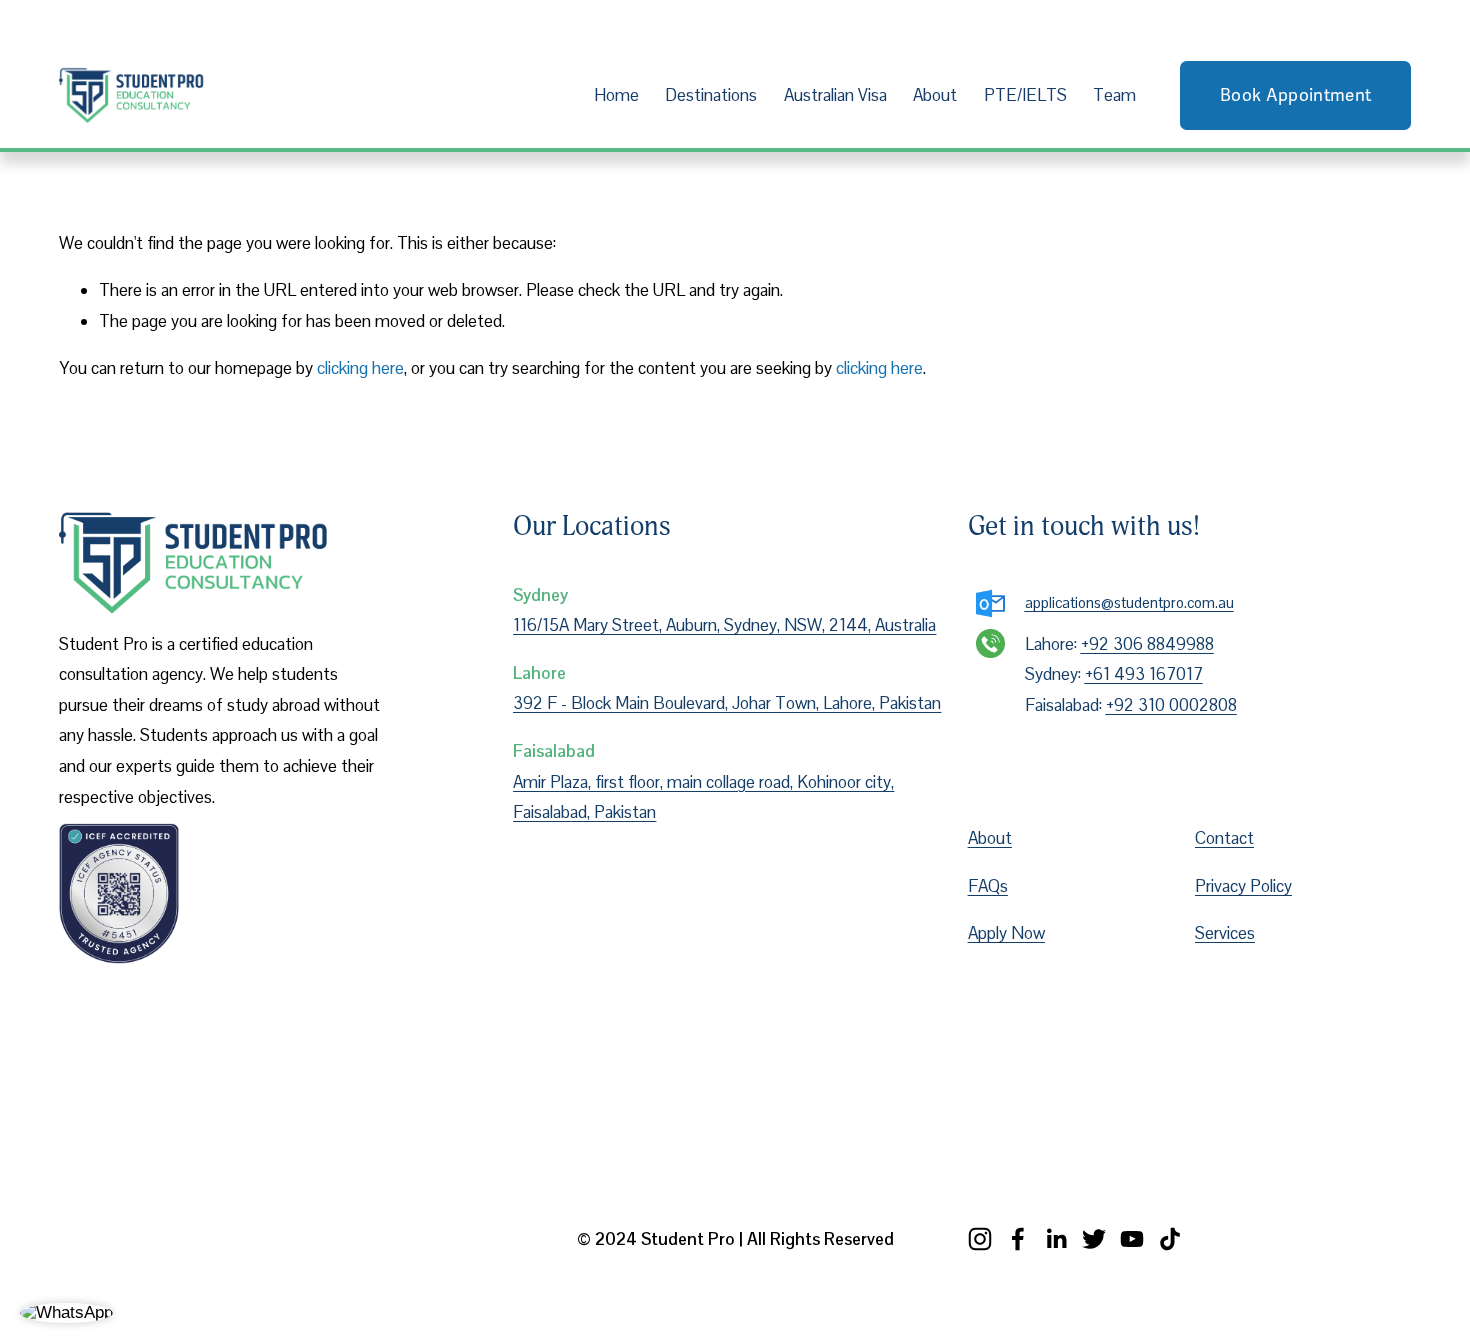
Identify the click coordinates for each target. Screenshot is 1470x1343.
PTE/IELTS (1025, 95)
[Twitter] (1094, 1239)
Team (1114, 95)
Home (616, 95)
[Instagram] (980, 1239)
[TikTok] (1170, 1239)
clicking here (360, 368)
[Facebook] (1018, 1239)
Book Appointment (1295, 95)
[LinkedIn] (1056, 1239)
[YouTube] (1132, 1239)
